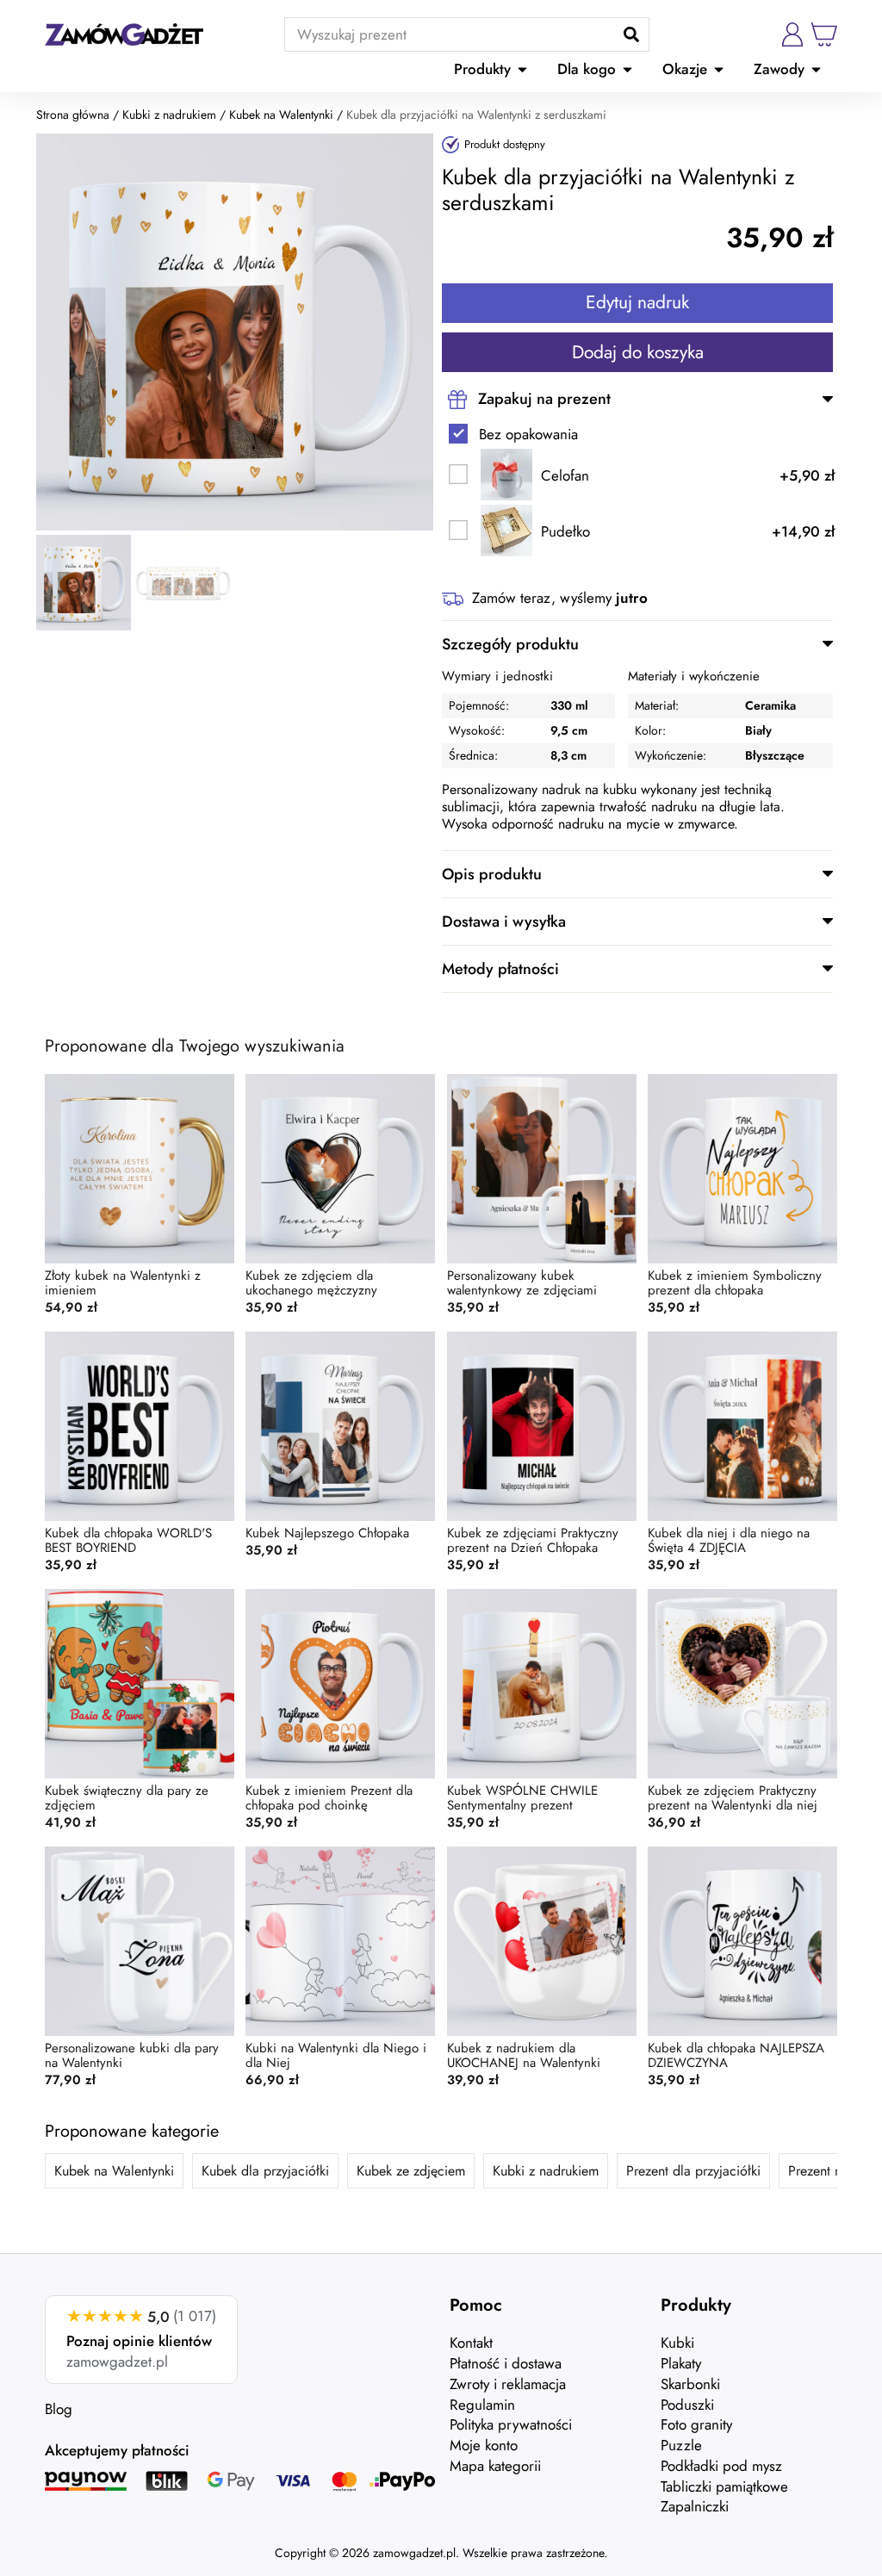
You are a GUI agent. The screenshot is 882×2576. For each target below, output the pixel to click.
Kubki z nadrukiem (169, 115)
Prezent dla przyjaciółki (693, 2171)
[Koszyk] (824, 34)
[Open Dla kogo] (627, 70)
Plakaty (681, 2363)
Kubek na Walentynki (281, 115)
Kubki (677, 2343)
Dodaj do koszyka (638, 352)
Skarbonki (690, 2384)
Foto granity (696, 2424)
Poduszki (687, 2405)
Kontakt (471, 2343)
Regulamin (482, 2405)
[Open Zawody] (816, 70)
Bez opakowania (528, 435)
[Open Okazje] (719, 70)
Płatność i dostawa (506, 2363)
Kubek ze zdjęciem (411, 2171)
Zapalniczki (695, 2506)
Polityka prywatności (511, 2424)
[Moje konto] (792, 34)
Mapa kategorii (495, 2466)
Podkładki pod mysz (721, 2466)
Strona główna (73, 115)
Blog (59, 2409)
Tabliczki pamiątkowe (724, 2486)
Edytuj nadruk (637, 302)
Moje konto (484, 2445)
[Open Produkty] (522, 70)
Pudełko (565, 532)
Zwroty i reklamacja (508, 2384)
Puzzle (681, 2445)
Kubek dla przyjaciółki (265, 2171)
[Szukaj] (631, 34)
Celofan (565, 476)
